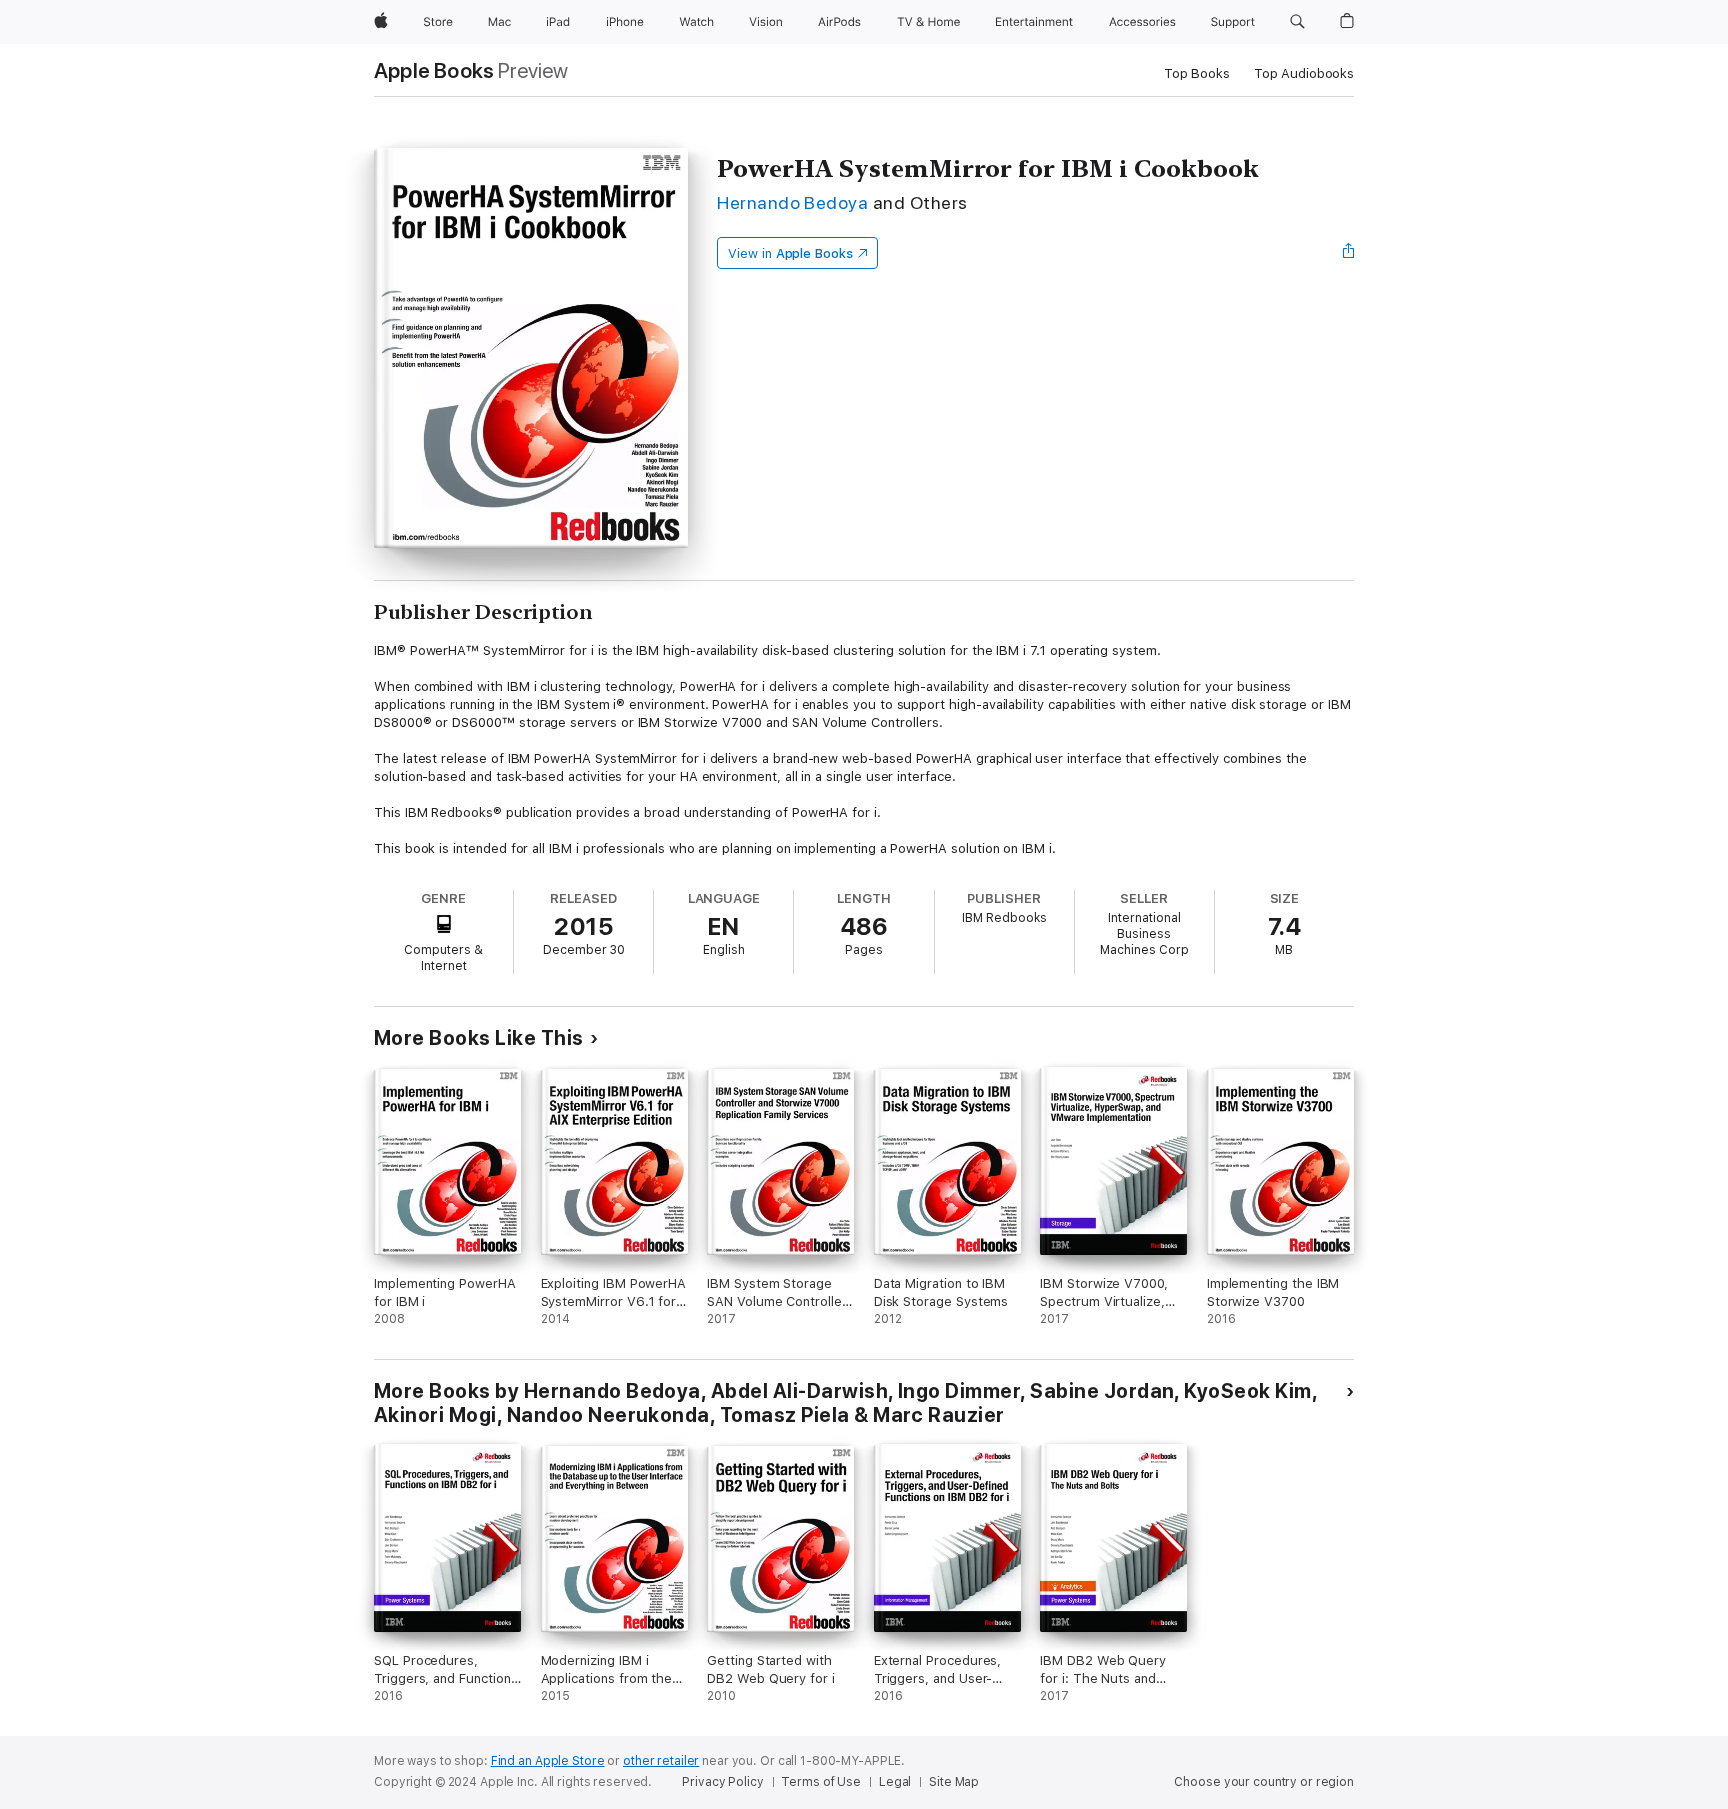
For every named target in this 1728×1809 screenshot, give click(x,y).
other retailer (661, 1761)
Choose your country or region (1264, 1782)
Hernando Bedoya (792, 202)
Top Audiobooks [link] (1304, 73)
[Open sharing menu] (1349, 253)
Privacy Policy (722, 1782)
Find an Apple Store (548, 1761)
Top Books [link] (1197, 73)
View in (790, 253)
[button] (1297, 22)
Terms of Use (821, 1782)
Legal (895, 1782)
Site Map (954, 1782)
